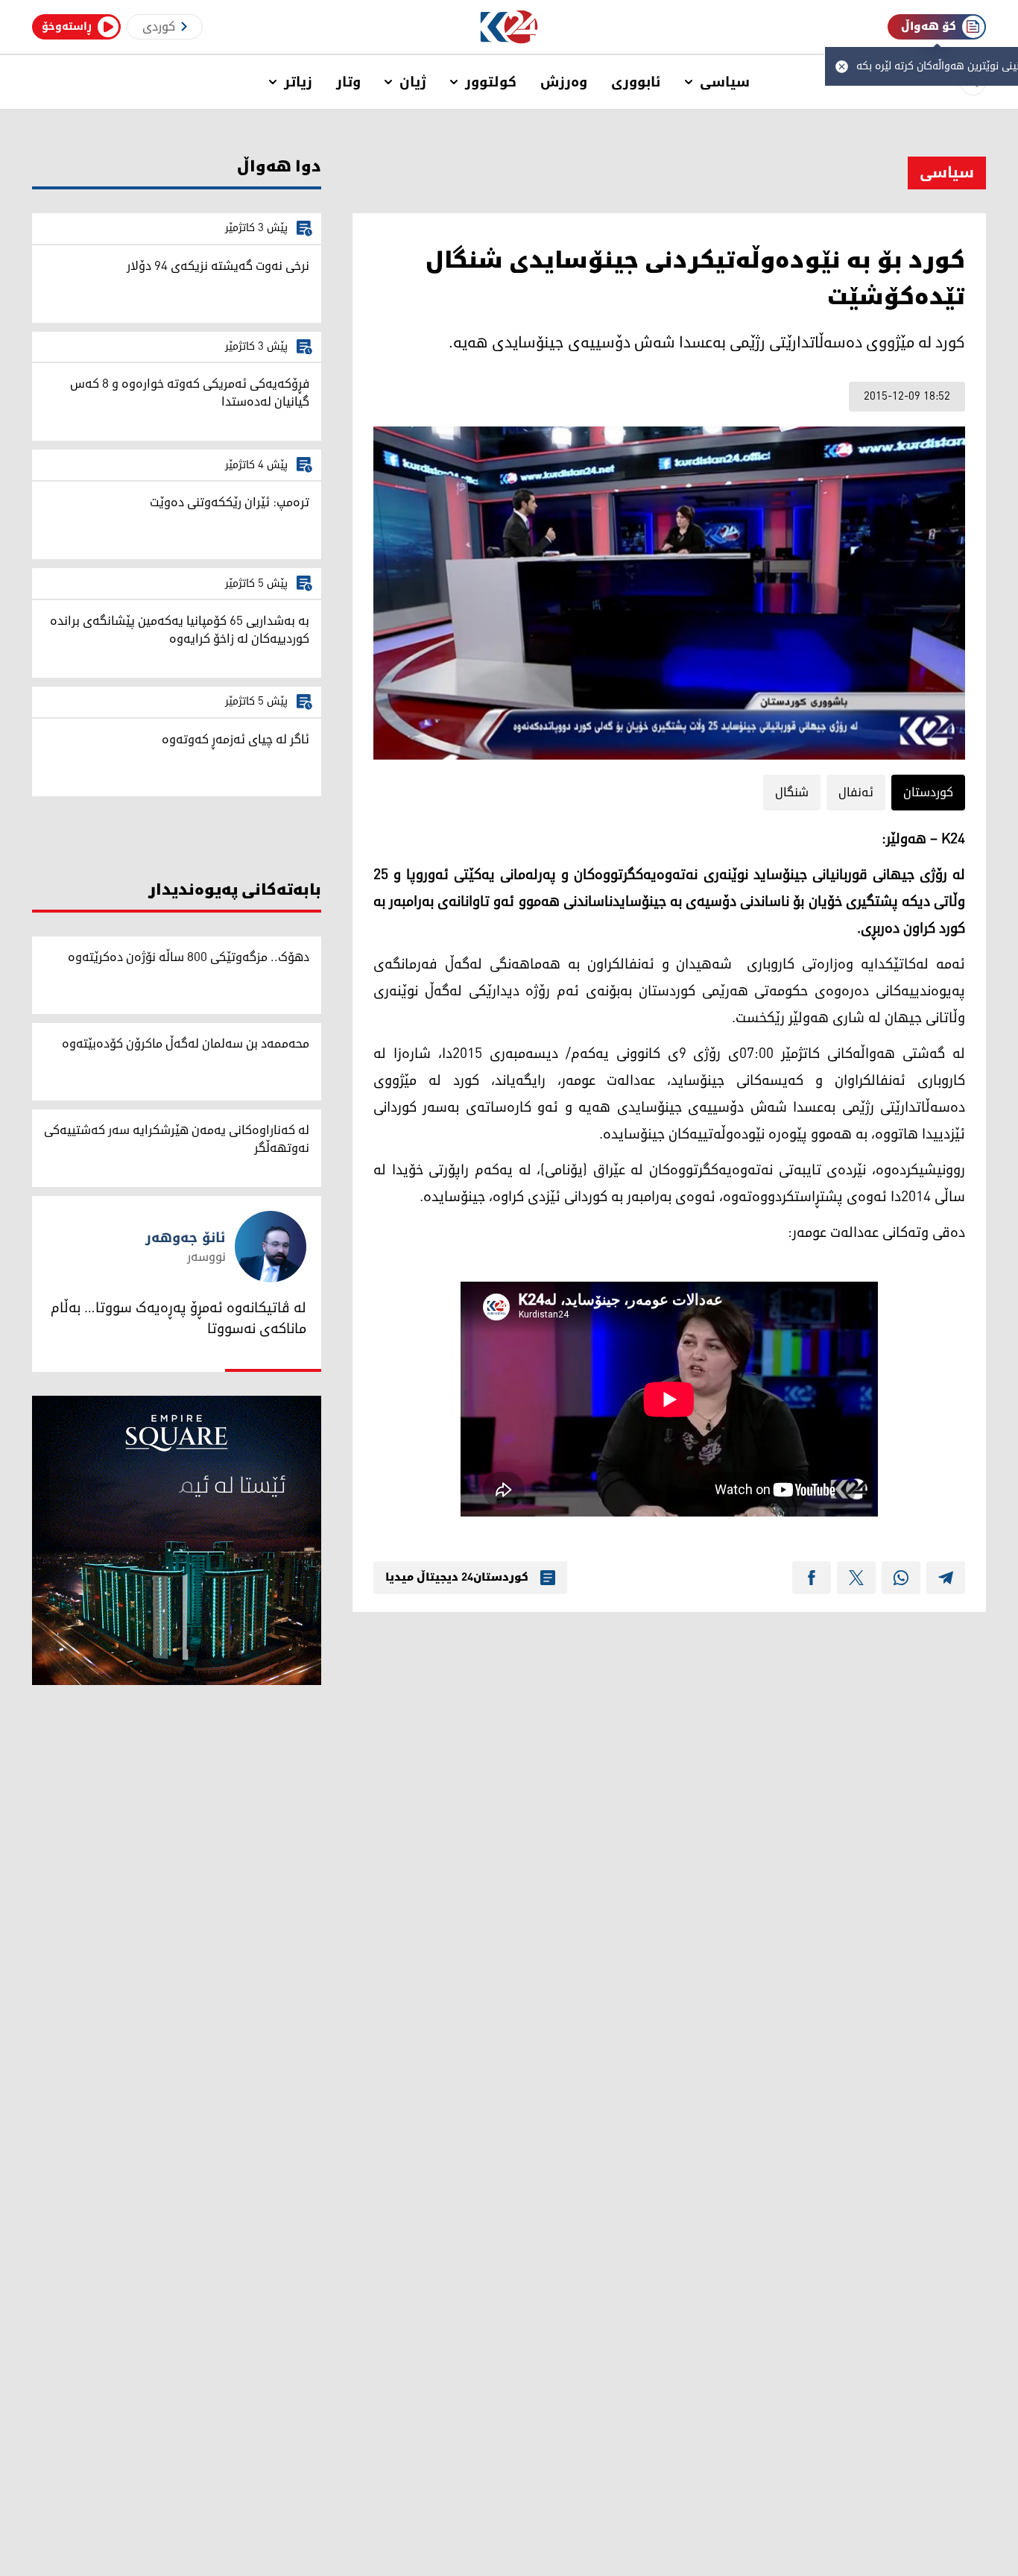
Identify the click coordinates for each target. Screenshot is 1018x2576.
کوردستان (928, 793)
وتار (348, 82)
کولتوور (491, 82)
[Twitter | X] (856, 1578)
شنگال (792, 793)
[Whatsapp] (901, 1578)
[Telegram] (946, 1578)
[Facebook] (812, 1578)
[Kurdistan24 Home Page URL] (509, 27)
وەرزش (564, 82)
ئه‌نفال (856, 793)
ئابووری (636, 82)
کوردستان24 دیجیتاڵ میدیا (457, 1578)
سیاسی (725, 82)
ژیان (413, 82)
